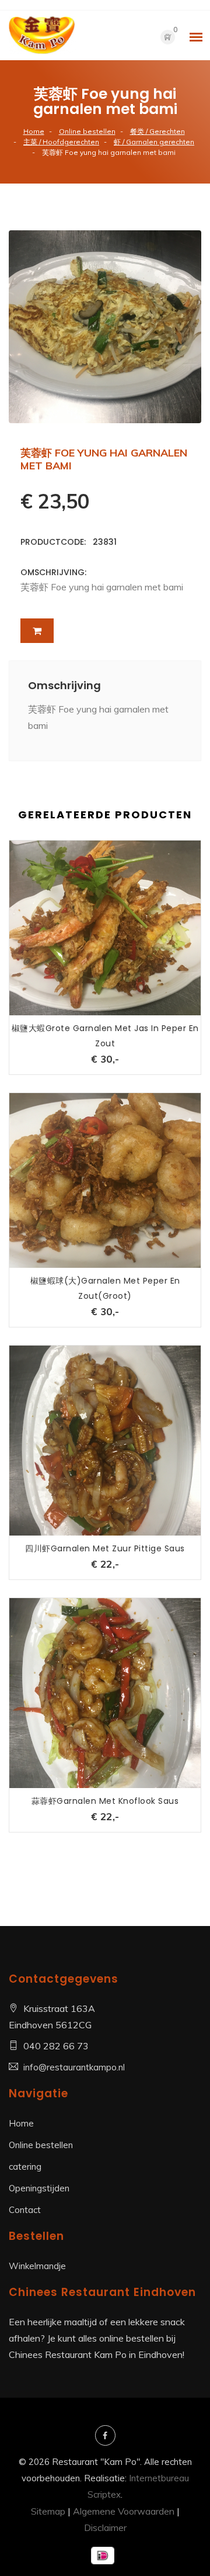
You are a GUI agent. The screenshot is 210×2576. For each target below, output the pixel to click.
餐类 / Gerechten (157, 131)
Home (34, 131)
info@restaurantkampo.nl (74, 2067)
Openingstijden (39, 2188)
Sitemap (48, 2511)
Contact (25, 2210)
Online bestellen (87, 131)
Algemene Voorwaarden (124, 2511)
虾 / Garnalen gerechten (154, 142)
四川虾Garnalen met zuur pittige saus (105, 1548)
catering (25, 2167)
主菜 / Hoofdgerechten (61, 142)
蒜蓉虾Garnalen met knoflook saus (105, 1801)
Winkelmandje (37, 2266)
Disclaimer (105, 2527)
